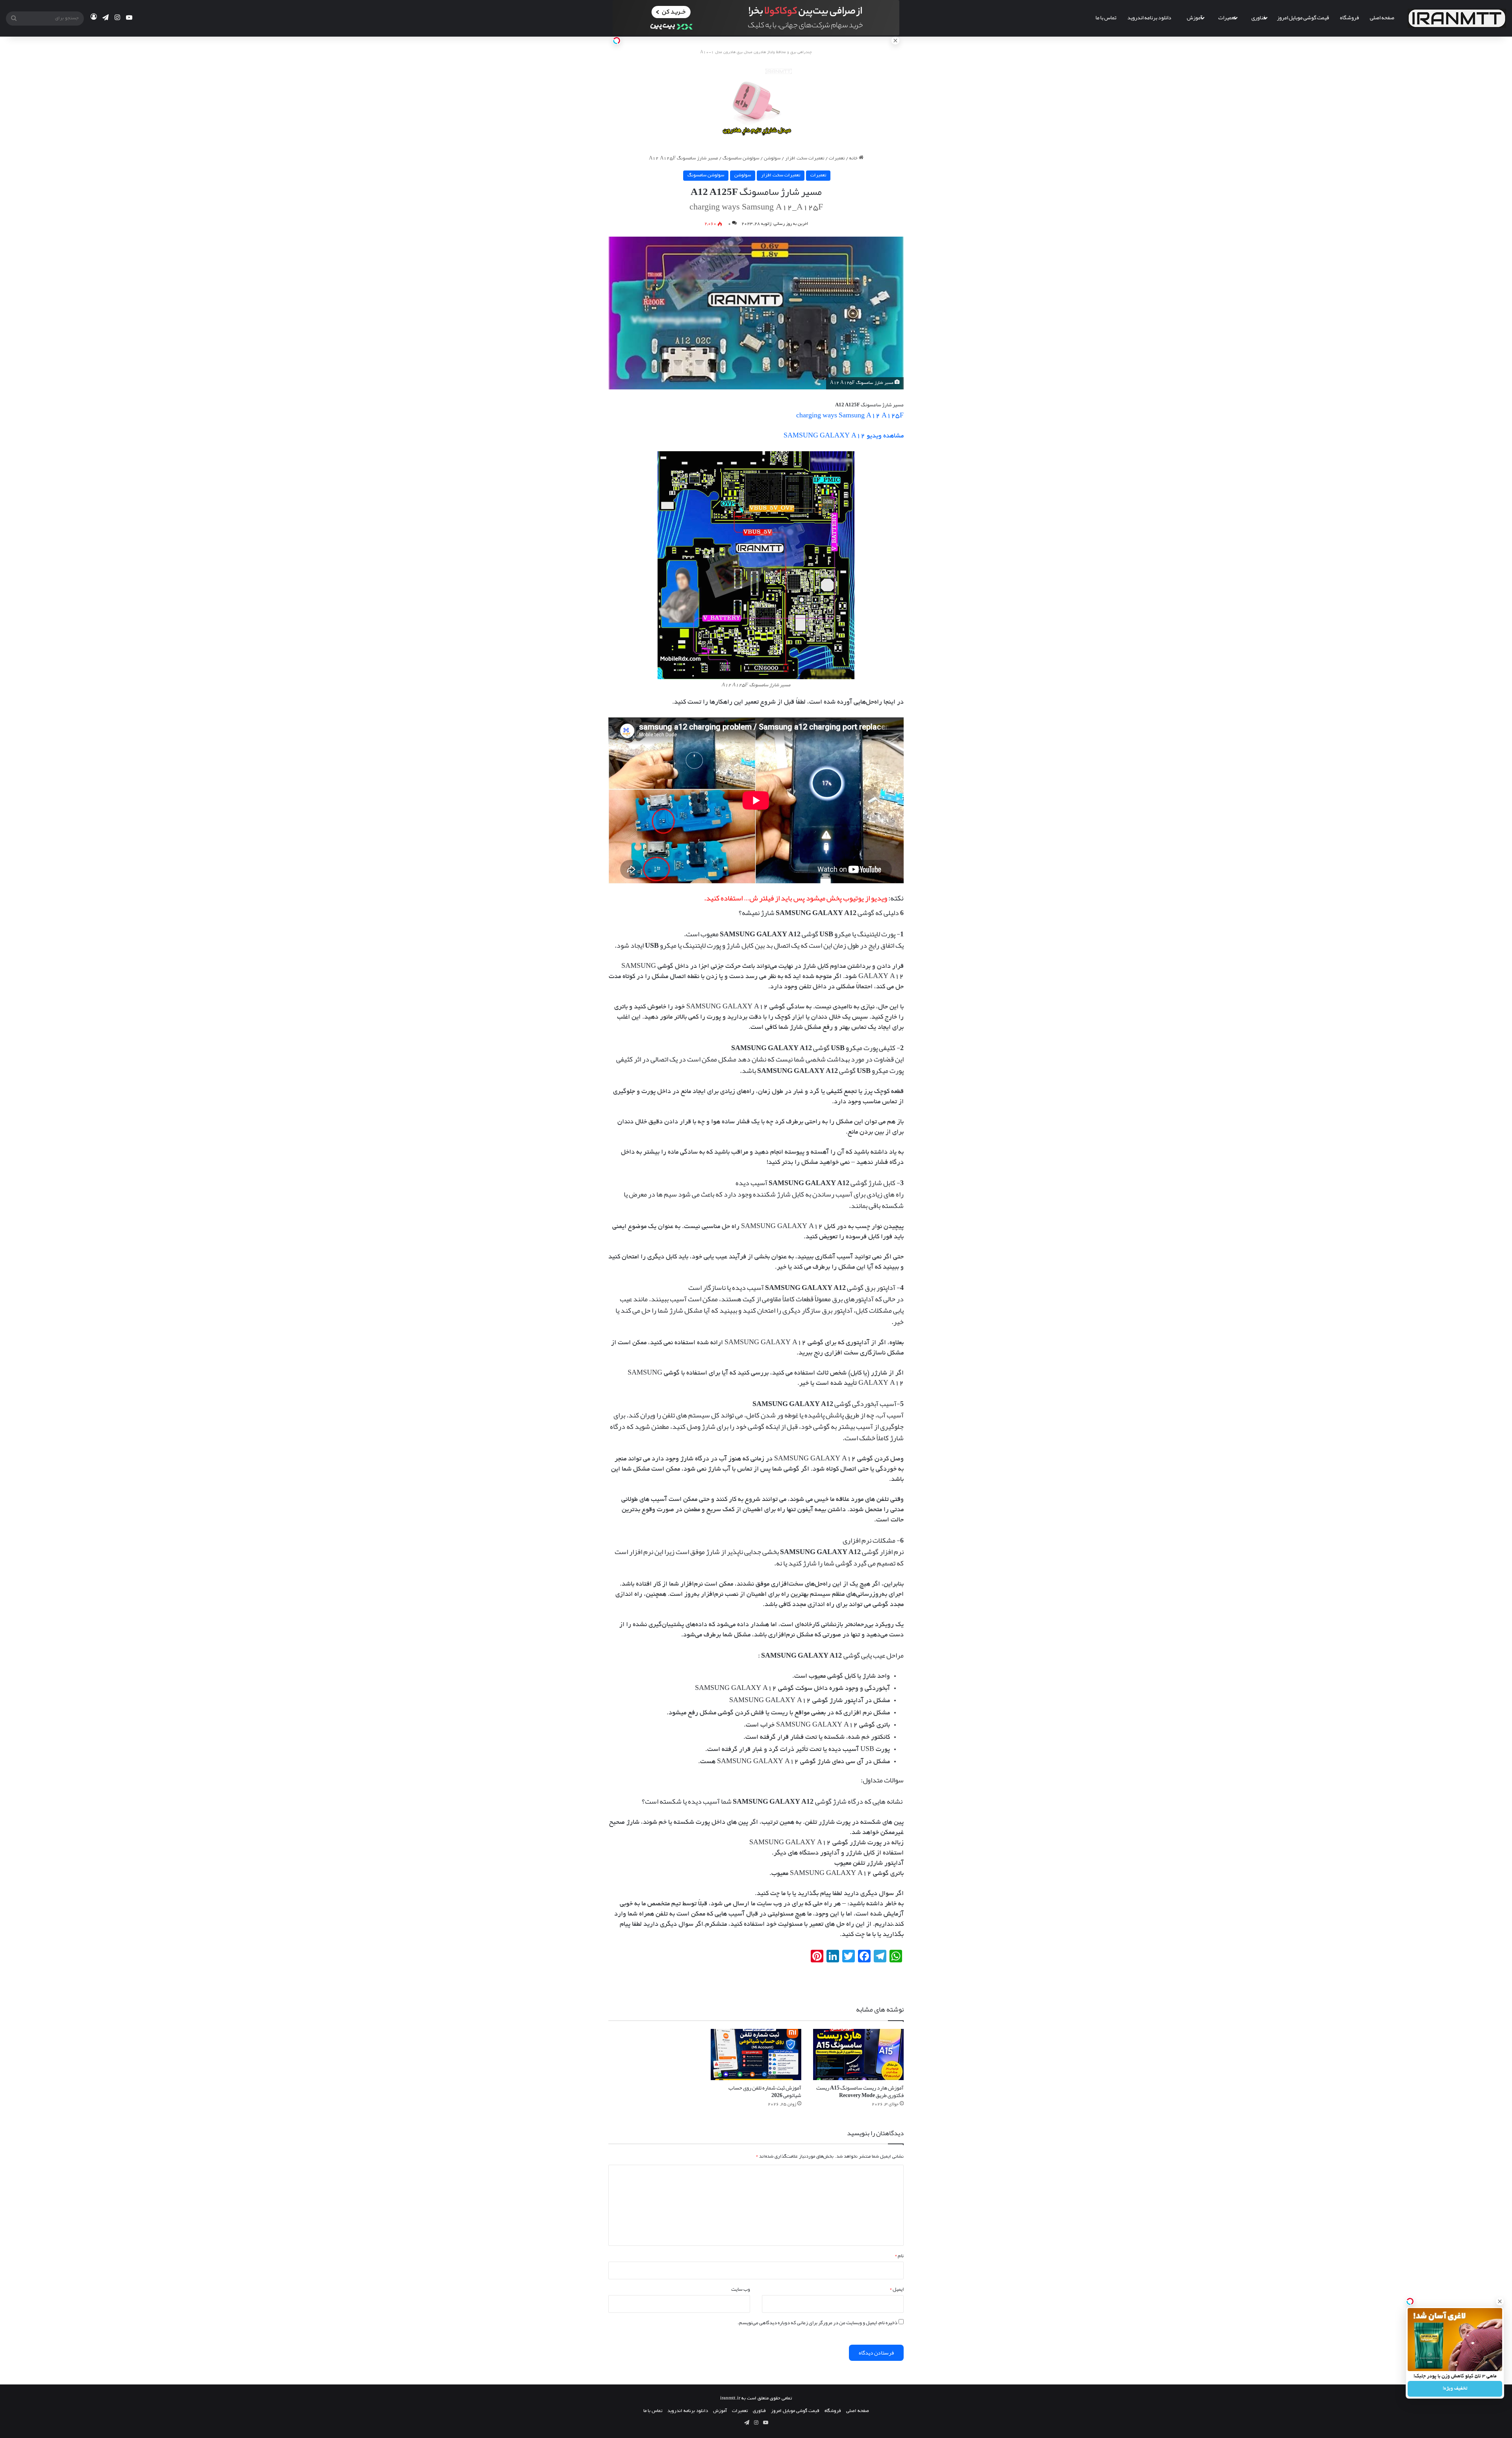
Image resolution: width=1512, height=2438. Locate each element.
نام (899, 2256)
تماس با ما (1106, 17)
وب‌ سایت (741, 2289)
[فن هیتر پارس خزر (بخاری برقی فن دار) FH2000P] (756, 101)
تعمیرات (1227, 17)
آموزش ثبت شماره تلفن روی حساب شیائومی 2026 (765, 2091)
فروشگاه (1349, 17)
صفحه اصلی (1382, 17)
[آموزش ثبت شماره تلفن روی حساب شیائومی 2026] (756, 2055)
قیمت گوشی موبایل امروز (1303, 17)
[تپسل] (617, 41)
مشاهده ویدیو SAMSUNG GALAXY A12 (844, 436)
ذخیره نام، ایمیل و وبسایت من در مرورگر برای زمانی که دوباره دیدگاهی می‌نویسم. (817, 2323)
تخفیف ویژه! (1455, 2389)
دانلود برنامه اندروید (1149, 17)
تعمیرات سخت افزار (805, 158)
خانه (854, 158)
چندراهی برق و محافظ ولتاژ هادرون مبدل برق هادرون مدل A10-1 (756, 53)
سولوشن (772, 158)
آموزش (1195, 17)
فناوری (1258, 17)
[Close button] (1500, 2301)
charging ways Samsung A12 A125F (850, 416)
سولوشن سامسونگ (741, 158)
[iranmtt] (1457, 18)
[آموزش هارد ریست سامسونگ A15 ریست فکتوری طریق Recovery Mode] (858, 2055)
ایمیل (897, 2289)
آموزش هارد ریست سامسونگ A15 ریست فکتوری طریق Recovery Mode (860, 2091)
